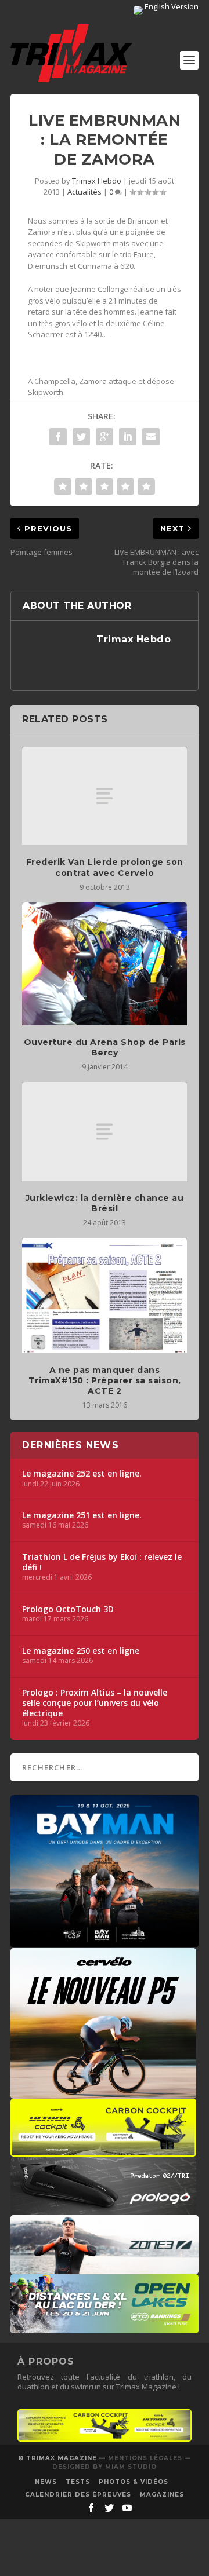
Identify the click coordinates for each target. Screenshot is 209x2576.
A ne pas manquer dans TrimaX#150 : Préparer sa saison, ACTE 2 (105, 1380)
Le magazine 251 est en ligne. (82, 1515)
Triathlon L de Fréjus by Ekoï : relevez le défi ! (102, 1562)
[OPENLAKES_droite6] (105, 2327)
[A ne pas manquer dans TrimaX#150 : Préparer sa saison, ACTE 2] (105, 1296)
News (46, 2482)
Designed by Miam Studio (105, 2467)
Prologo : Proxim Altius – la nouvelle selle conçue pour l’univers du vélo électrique (95, 1703)
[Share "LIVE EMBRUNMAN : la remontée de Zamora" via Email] (151, 437)
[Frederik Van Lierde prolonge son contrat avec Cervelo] (105, 796)
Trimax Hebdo (97, 181)
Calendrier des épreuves (78, 2495)
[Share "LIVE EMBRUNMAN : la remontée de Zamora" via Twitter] (81, 437)
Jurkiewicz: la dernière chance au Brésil (105, 1203)
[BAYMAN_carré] (105, 1942)
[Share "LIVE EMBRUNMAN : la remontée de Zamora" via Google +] (105, 437)
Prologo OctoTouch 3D (68, 1609)
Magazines (162, 2495)
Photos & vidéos (134, 2482)
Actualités (84, 192)
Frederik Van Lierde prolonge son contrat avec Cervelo (105, 867)
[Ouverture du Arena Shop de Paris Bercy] (105, 964)
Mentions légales (145, 2458)
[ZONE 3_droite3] (105, 2268)
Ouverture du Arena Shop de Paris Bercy (105, 1047)
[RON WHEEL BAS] (105, 2439)
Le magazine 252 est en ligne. (82, 1474)
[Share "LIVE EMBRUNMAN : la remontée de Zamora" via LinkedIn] (128, 437)
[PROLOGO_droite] (103, 2209)
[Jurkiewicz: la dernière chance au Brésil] (105, 1131)
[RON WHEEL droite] (103, 2151)
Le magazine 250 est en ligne (81, 1651)
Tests (78, 2482)
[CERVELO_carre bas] (103, 2093)
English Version (171, 6)
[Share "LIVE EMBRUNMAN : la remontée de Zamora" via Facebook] (58, 437)
